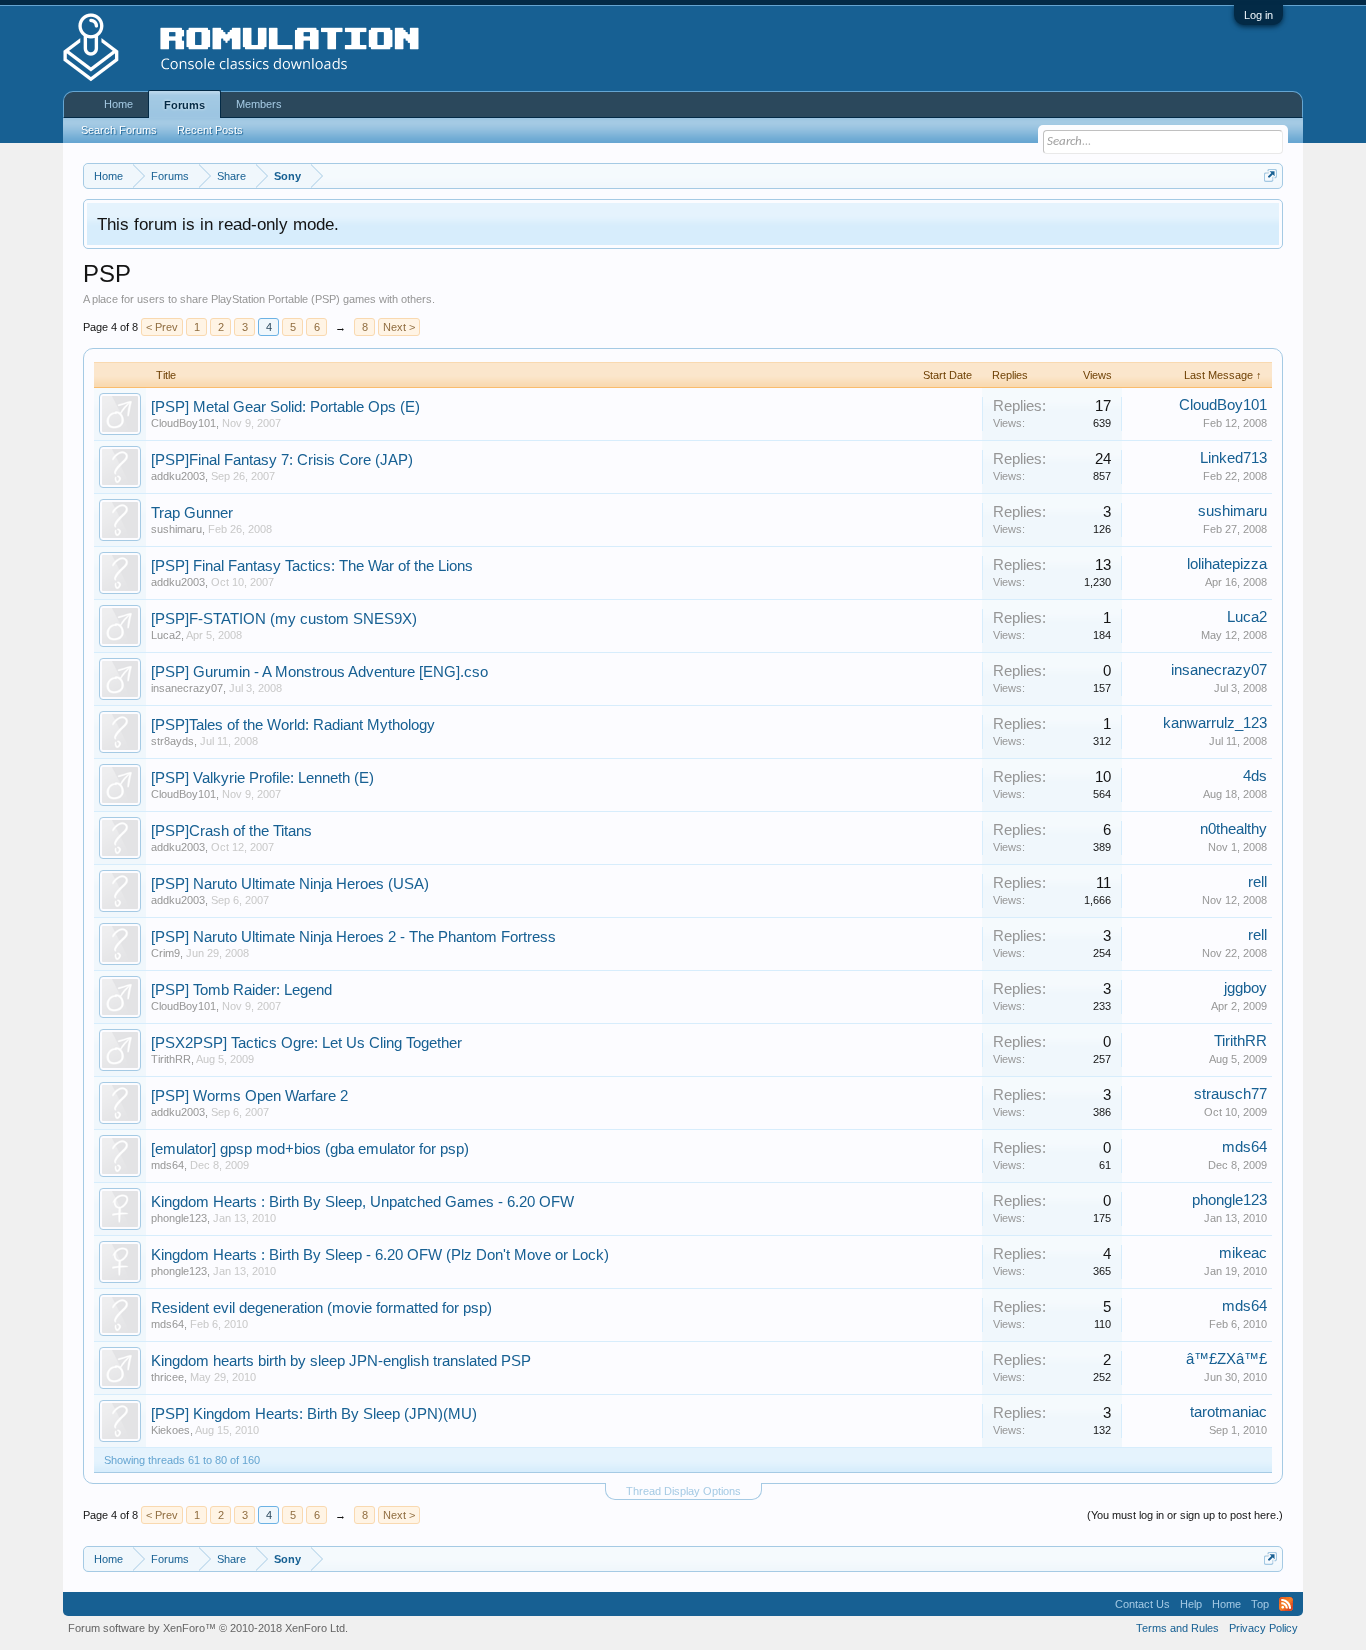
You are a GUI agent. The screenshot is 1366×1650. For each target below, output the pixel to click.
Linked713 (1233, 458)
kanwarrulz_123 (1215, 723)
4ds (1255, 776)
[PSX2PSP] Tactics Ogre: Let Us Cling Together (306, 1043)
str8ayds (172, 741)
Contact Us (1142, 1604)
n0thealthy (1233, 829)
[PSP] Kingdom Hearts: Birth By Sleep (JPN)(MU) (314, 1414)
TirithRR (171, 1059)
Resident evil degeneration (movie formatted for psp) (321, 1308)
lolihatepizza (1227, 564)
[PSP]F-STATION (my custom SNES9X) (284, 619)
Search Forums (119, 130)
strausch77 (1230, 1094)
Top (1260, 1604)
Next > (399, 327)
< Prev (162, 327)
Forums (184, 105)
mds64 (167, 1165)
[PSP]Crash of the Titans (231, 831)
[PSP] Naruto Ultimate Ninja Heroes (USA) (290, 884)
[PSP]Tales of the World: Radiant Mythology (293, 725)
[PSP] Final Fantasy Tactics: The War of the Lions (312, 566)
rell (1257, 882)
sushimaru (176, 529)
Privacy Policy (1263, 1628)
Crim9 (165, 953)
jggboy (1245, 988)
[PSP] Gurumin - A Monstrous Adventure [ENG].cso (319, 672)
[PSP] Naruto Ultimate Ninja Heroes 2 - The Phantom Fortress (353, 937)
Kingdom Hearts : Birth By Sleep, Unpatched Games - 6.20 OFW (362, 1202)
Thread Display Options (683, 1491)
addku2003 (178, 476)
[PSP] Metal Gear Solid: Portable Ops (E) (285, 407)
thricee (167, 1377)
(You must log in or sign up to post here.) (1185, 1515)
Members (259, 104)
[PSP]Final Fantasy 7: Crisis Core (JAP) (282, 460)
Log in (1258, 15)
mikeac (1243, 1253)
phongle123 (179, 1218)
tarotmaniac (1228, 1412)
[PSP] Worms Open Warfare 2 (249, 1096)
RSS (1286, 1604)
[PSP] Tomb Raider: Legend (241, 990)
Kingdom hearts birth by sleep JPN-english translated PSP (341, 1361)
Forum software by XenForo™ (208, 1628)
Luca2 (166, 635)
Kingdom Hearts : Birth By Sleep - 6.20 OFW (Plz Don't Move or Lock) (380, 1255)
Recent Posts (210, 130)
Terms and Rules (1177, 1628)
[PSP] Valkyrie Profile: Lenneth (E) (262, 778)
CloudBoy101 (183, 423)
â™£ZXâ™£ (1226, 1359)
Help (1191, 1604)
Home (118, 104)
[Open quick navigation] (1270, 175)
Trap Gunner (192, 513)
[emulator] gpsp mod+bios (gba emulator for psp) (310, 1149)
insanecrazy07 (187, 688)
